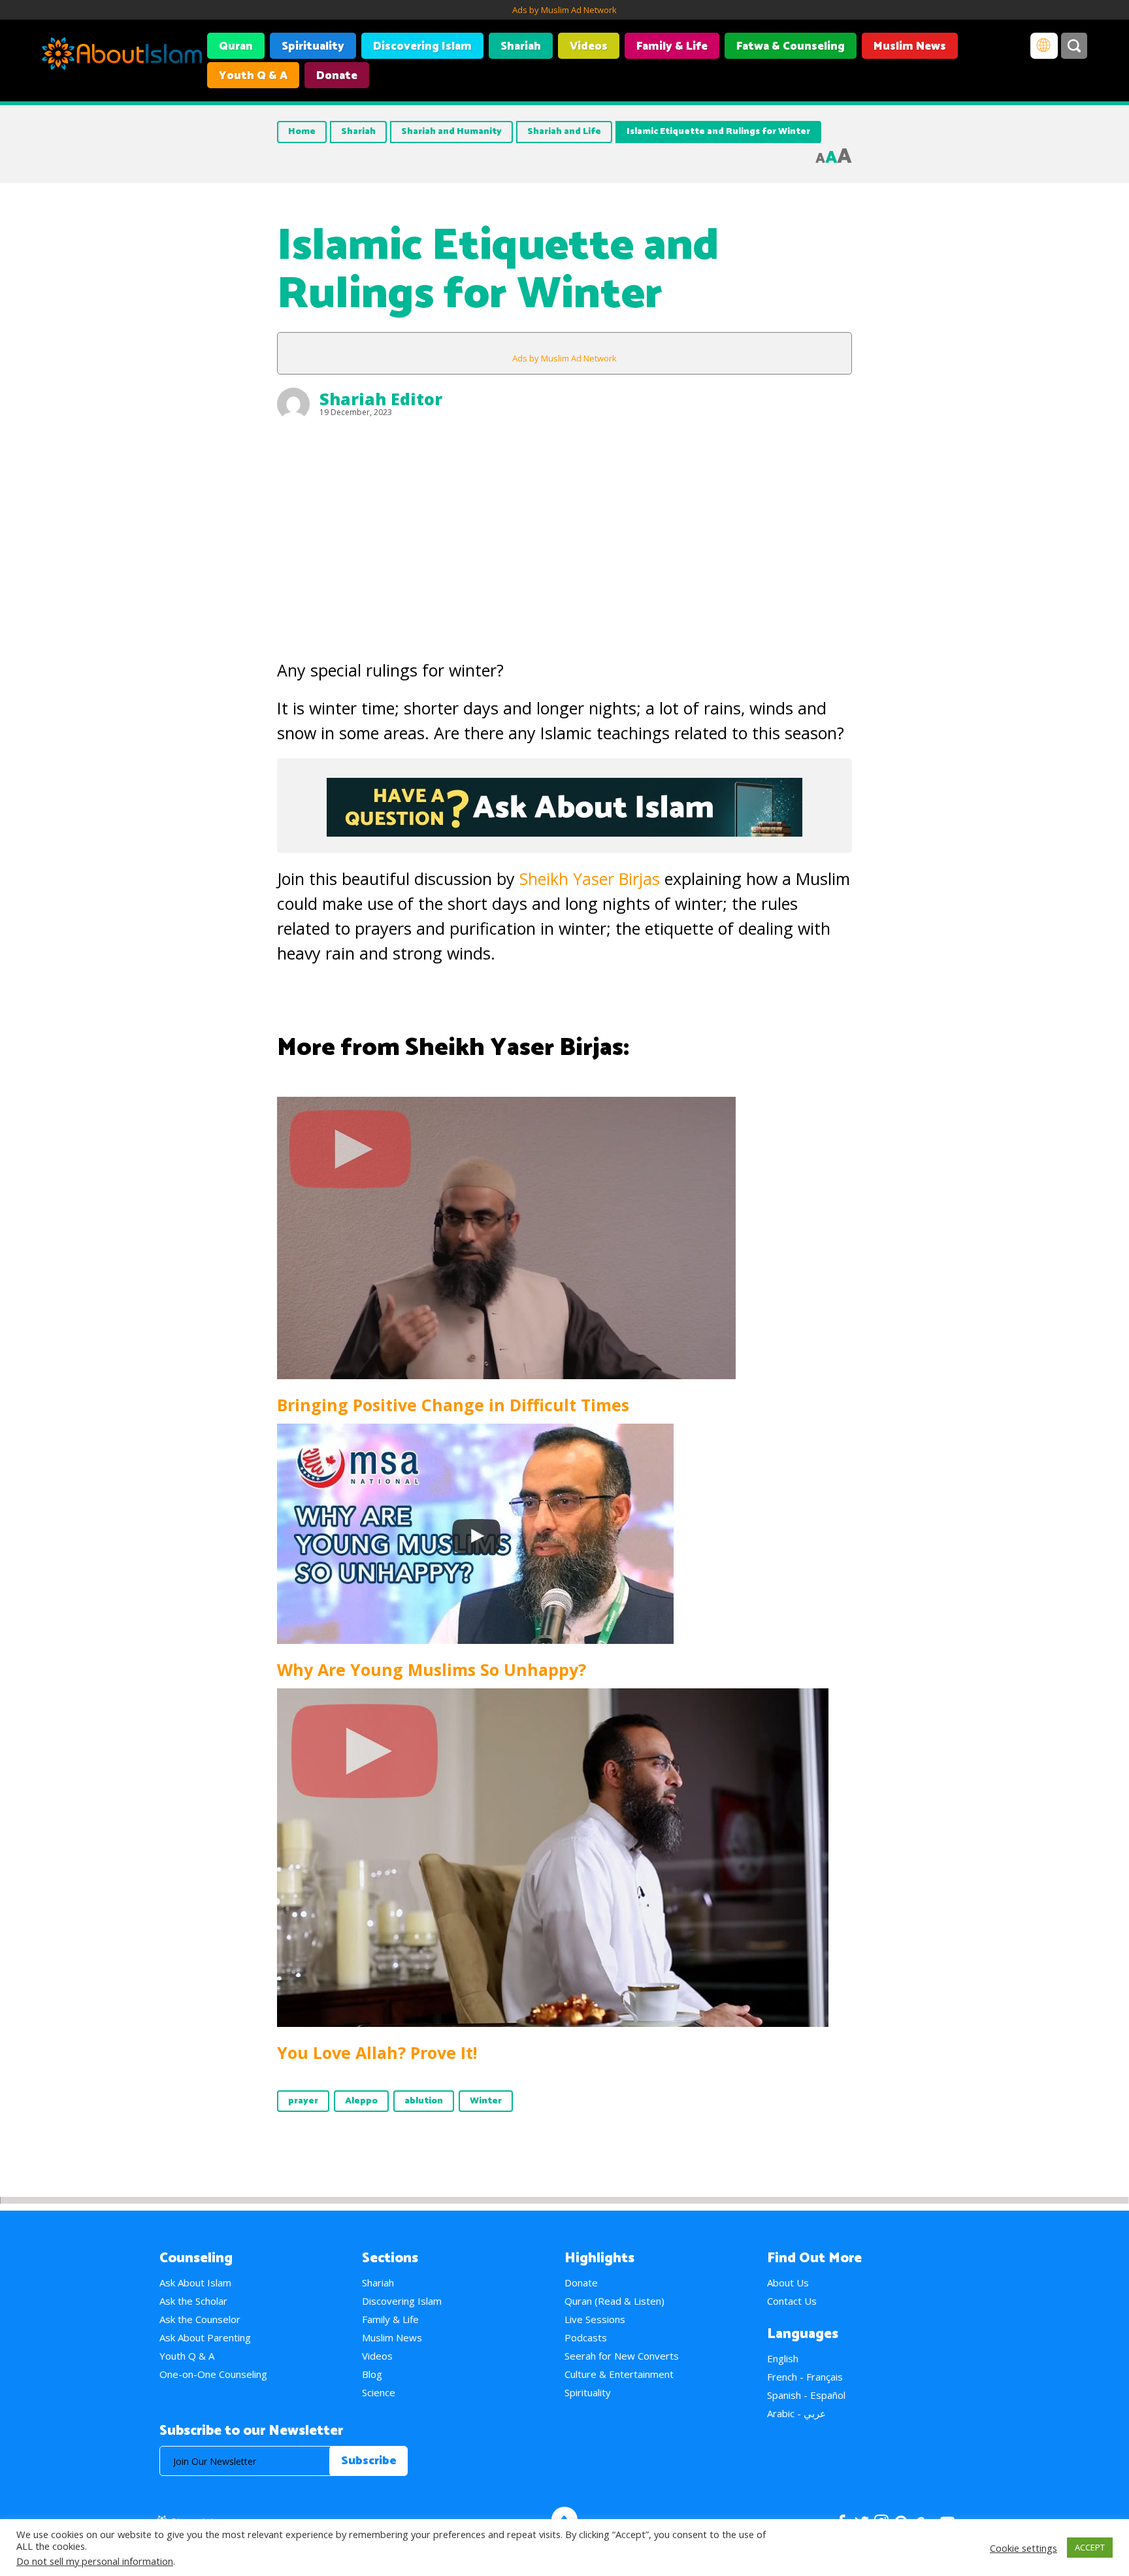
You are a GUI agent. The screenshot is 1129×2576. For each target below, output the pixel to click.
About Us (788, 2283)
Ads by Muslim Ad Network (564, 10)
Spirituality (313, 46)
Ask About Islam (195, 2283)
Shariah (521, 46)
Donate (337, 76)
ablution (424, 2101)
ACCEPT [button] (1090, 2547)
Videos (589, 46)
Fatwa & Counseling (791, 46)
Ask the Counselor (200, 2319)
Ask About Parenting (205, 2337)
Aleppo (361, 2101)
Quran (236, 46)
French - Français (805, 2377)
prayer (303, 2101)
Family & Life (672, 46)
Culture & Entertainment (619, 2374)
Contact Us (792, 2301)
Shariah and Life (564, 132)
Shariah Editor (381, 399)
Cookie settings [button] (1023, 2548)
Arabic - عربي (796, 2413)
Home (302, 132)
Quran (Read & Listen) (614, 2301)
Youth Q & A (253, 76)
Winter (486, 2101)
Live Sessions (595, 2319)
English (783, 2358)
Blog (372, 2374)
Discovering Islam (422, 46)
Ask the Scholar (193, 2301)
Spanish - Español (806, 2395)
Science (379, 2392)
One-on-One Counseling (213, 2374)
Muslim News (910, 46)
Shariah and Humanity (451, 132)
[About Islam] (122, 56)
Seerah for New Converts (622, 2356)
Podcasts (586, 2337)
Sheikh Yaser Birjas (590, 878)
